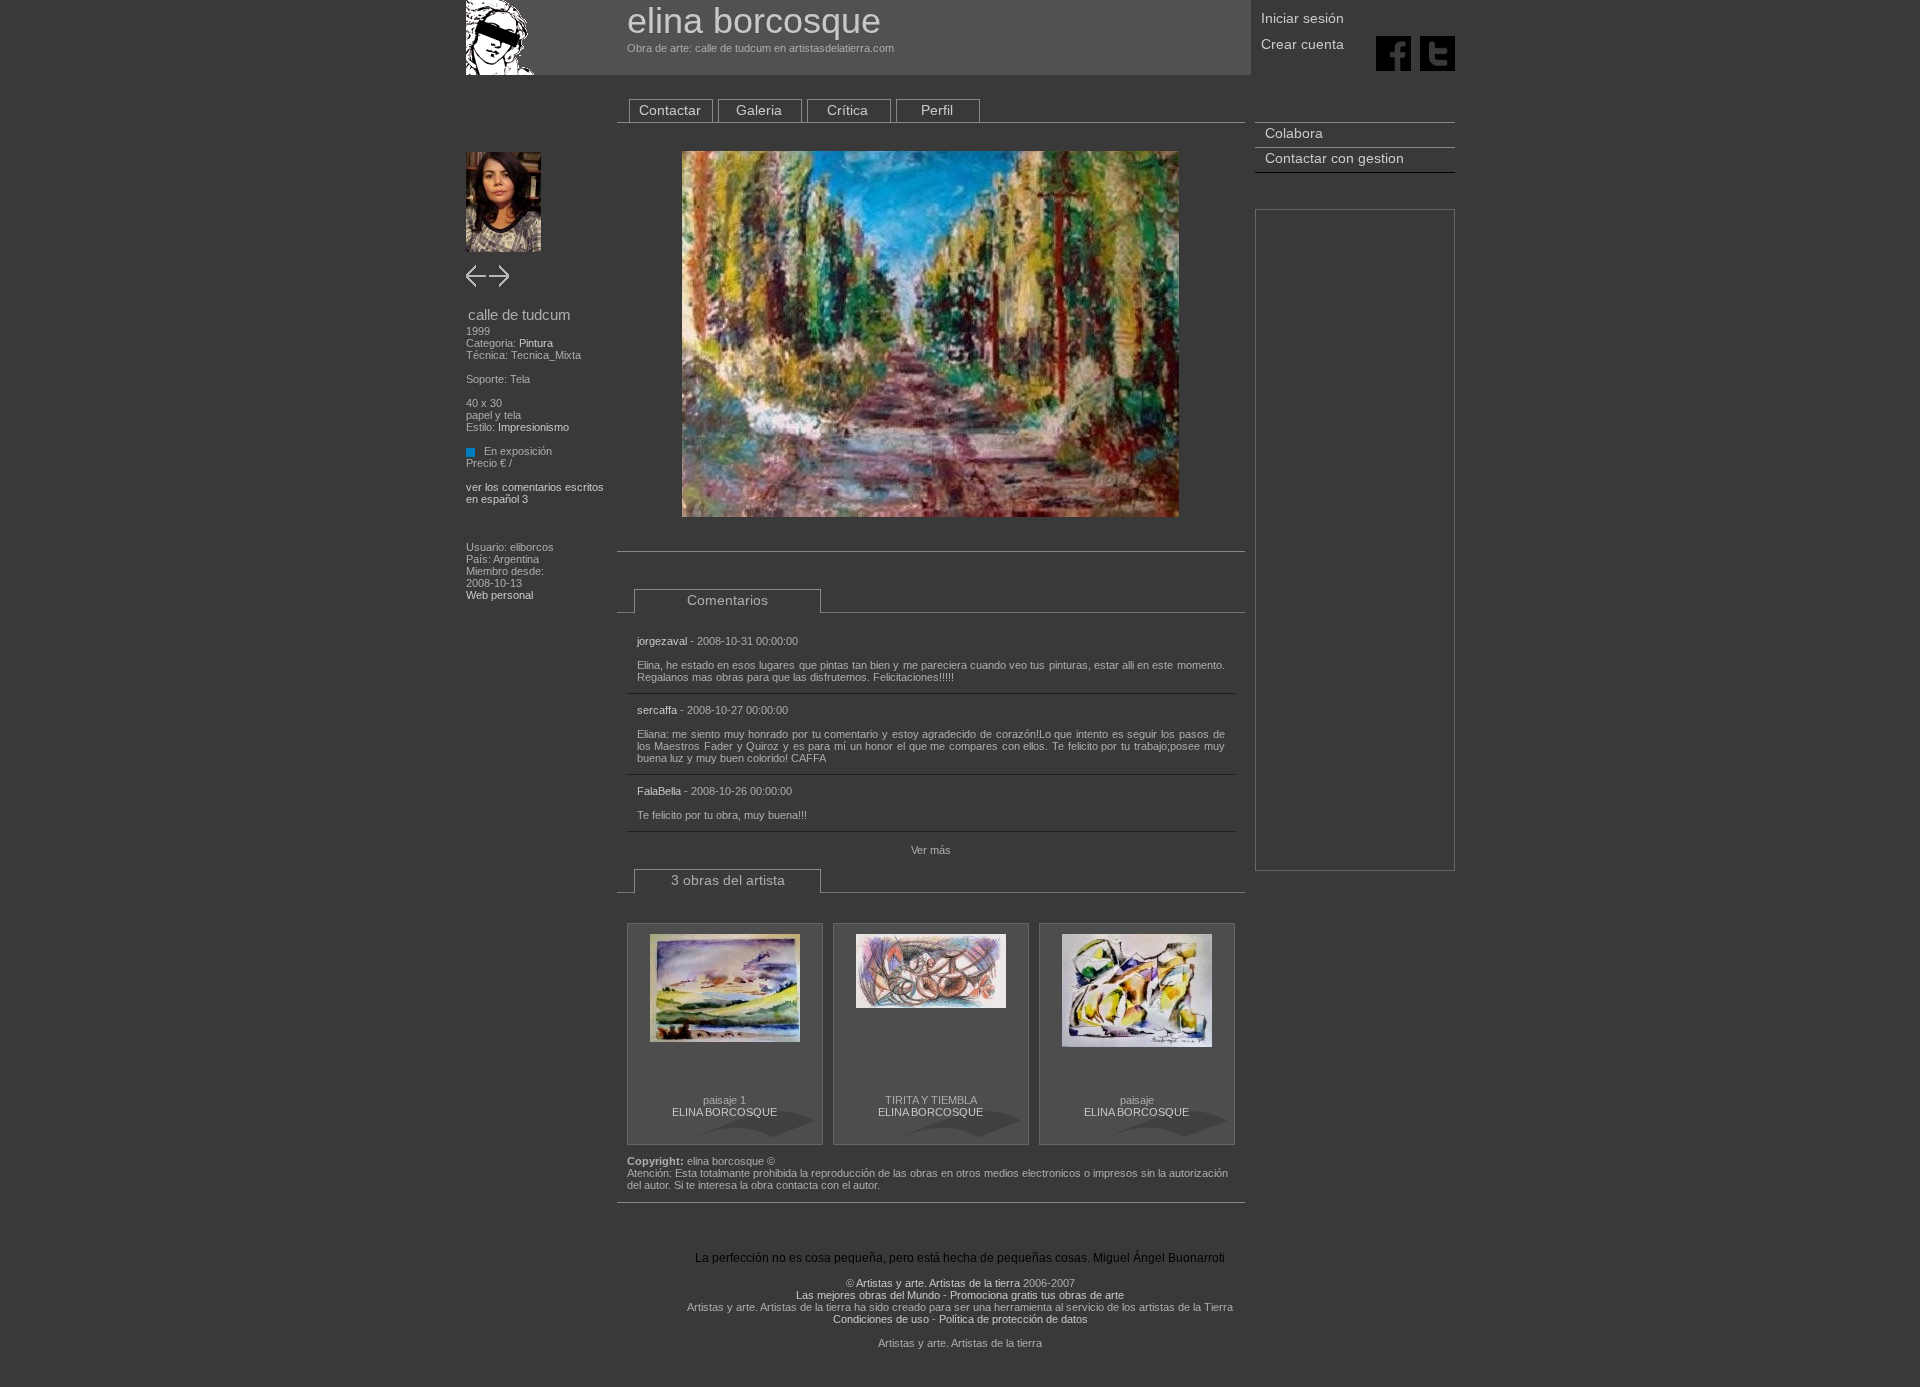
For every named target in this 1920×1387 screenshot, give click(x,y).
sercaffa (657, 710)
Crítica (847, 110)
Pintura (536, 343)
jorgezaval (662, 641)
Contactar (670, 110)
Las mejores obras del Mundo (868, 1295)
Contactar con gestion (1334, 158)
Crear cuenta (1302, 44)
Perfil (937, 110)
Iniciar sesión (1302, 18)
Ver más (931, 850)
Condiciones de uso (881, 1319)
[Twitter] (1437, 52)
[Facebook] (1393, 52)
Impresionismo (533, 427)
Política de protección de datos (1013, 1319)
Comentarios (727, 600)
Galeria (759, 110)
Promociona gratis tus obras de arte (1037, 1295)
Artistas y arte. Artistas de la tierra (938, 1283)
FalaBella (659, 791)
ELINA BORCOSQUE (724, 1112)
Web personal (499, 595)
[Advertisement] (1355, 550)
